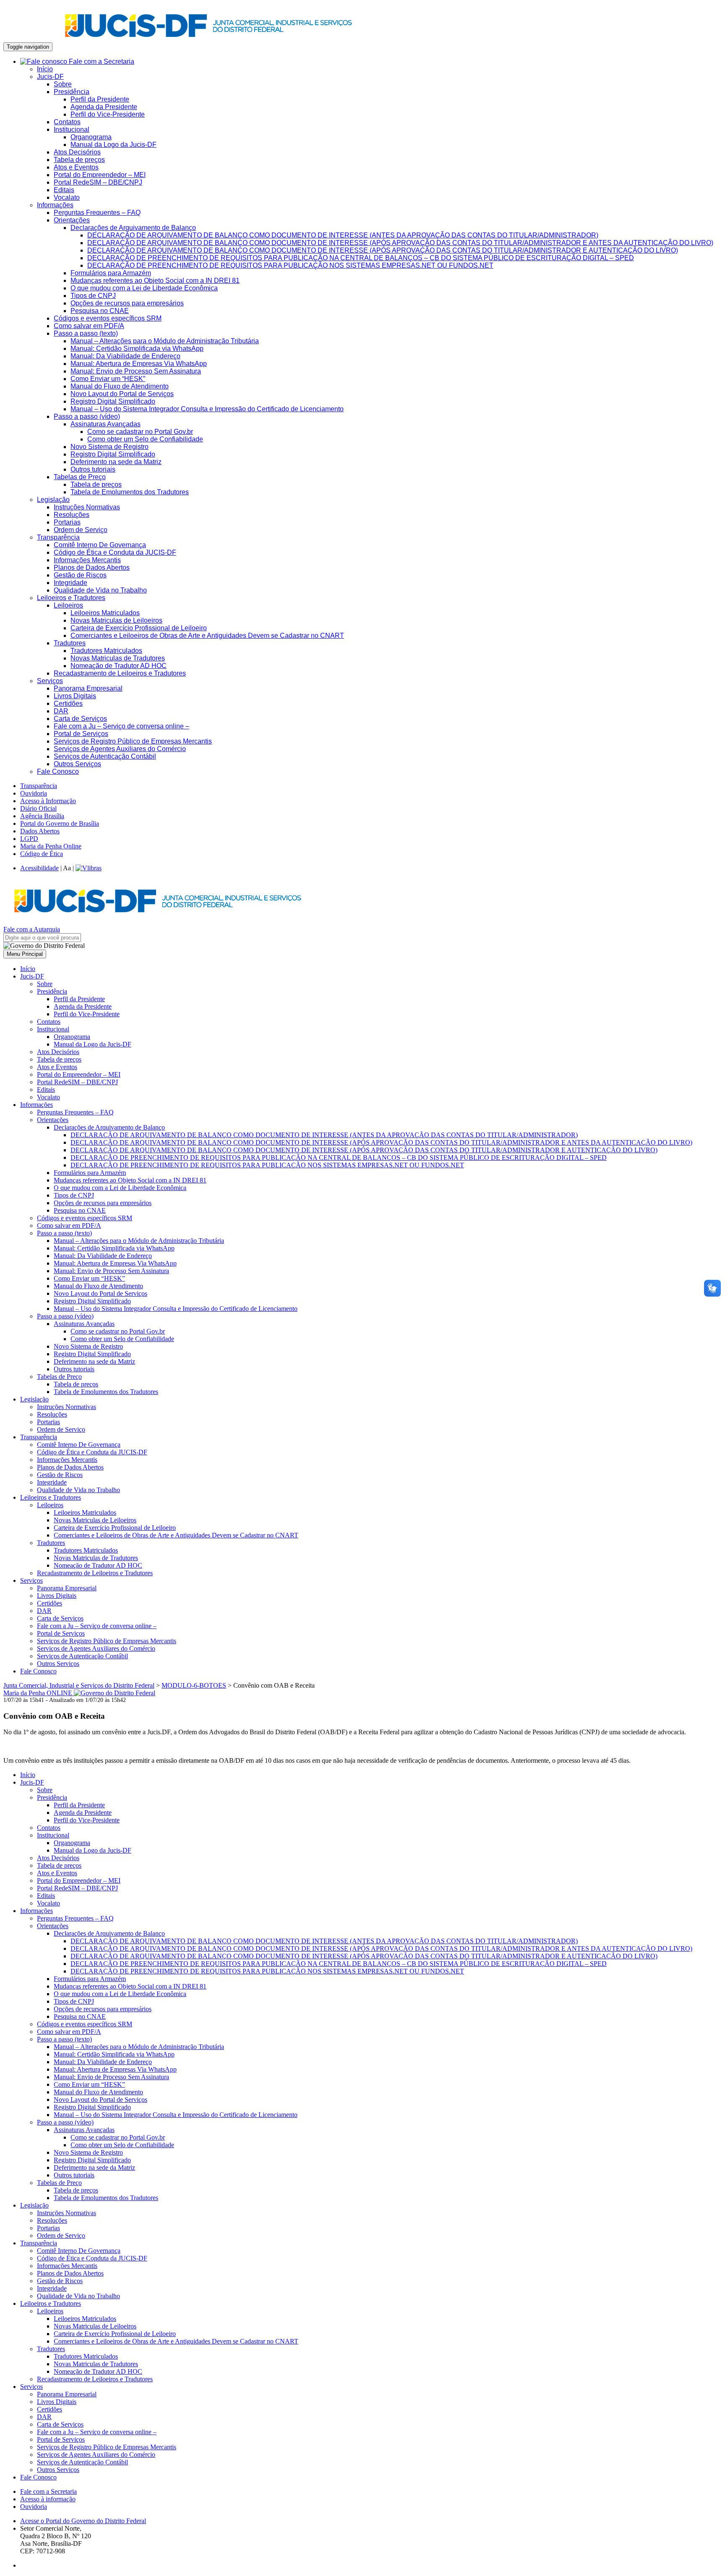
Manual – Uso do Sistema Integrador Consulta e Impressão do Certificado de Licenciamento (207, 409)
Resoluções (72, 515)
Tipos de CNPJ (93, 296)
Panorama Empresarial (88, 688)
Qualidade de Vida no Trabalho (100, 590)
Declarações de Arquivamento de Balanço (133, 228)
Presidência (72, 92)
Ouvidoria (34, 793)
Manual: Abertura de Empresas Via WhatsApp (139, 364)
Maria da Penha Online (51, 846)
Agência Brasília (42, 816)
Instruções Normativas (87, 507)
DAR (61, 711)
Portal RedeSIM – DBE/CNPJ (98, 182)
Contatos (67, 122)
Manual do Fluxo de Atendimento (120, 386)
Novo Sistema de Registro (110, 447)
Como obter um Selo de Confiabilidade (145, 439)
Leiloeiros (68, 605)
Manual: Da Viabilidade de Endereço (125, 356)
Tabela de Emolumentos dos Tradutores (130, 492)
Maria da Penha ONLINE (39, 1693)
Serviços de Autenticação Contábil (105, 756)
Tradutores (70, 643)
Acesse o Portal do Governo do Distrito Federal (83, 2521)
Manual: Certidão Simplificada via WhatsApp (137, 348)
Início (45, 69)
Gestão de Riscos (80, 575)
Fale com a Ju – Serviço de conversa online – (121, 726)
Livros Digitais (75, 696)
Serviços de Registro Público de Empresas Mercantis (133, 741)
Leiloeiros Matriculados (105, 613)
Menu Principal (25, 954)
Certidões (68, 703)
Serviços (50, 681)
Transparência (58, 537)
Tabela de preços (79, 160)
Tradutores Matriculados (106, 651)
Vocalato (67, 197)
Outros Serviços (77, 764)
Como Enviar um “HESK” (108, 379)
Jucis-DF (50, 77)
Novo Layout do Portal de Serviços (122, 394)
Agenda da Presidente (104, 107)
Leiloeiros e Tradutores (71, 598)
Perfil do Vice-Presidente (108, 114)
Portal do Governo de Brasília (60, 823)
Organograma (91, 137)
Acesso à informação (48, 2499)
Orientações (72, 220)
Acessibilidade (39, 868)
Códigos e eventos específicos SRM (108, 318)
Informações (55, 205)
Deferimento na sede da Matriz (116, 462)
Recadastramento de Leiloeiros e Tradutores (120, 673)
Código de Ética (42, 854)
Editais (64, 190)
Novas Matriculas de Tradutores (118, 658)
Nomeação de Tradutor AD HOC (119, 666)
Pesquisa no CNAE (100, 311)
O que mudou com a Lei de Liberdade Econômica (144, 288)
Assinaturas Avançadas (106, 424)
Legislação (53, 500)
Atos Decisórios (77, 152)
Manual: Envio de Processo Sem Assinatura (136, 371)
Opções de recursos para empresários (127, 303)
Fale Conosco (58, 771)
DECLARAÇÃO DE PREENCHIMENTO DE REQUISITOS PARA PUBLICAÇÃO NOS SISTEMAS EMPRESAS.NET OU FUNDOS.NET (290, 265)
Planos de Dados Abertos (92, 568)
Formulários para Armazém (111, 273)
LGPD (29, 839)
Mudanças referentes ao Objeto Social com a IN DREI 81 (155, 281)
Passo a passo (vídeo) (87, 416)
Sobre (63, 84)
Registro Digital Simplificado (113, 401)
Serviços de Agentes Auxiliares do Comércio (120, 749)
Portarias (67, 522)
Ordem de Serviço (81, 530)
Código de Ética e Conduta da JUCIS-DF (115, 552)
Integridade (70, 583)
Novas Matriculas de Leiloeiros (116, 620)
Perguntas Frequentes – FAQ (97, 213)
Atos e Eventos (76, 167)
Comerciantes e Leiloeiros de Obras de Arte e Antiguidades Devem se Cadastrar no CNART (207, 636)
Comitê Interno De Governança (100, 545)
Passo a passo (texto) (86, 333)
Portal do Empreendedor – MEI (100, 175)
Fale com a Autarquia (32, 929)
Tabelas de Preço (80, 477)
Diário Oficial (38, 808)
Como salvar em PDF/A (89, 326)
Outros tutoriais (93, 469)
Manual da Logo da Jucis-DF (113, 145)
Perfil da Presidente (100, 99)
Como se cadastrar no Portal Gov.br (140, 432)
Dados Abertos (40, 831)
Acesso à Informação (48, 801)
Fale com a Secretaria (101, 61)
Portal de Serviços (81, 734)
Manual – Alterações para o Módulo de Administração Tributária (165, 341)
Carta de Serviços (80, 719)
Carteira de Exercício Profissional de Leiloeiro (139, 628)
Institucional (72, 129)
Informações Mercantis (87, 560)
